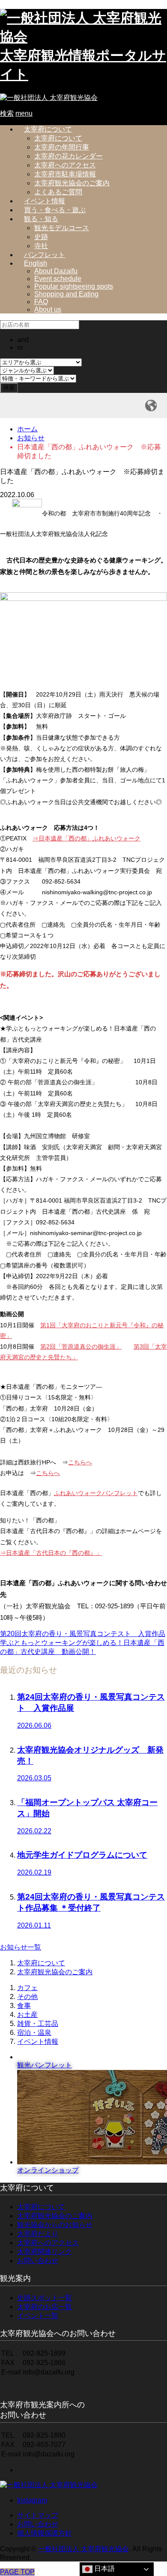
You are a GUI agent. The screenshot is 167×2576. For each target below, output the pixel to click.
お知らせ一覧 (21, 1947)
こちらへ (80, 1462)
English (36, 263)
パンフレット (45, 255)
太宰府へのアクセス (65, 165)
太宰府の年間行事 (62, 147)
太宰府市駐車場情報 (65, 174)
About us (48, 309)
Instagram (32, 2500)
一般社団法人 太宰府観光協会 (83, 2549)
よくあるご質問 (58, 192)
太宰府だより (38, 2234)
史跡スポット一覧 (45, 2298)
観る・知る (41, 219)
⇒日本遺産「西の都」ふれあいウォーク (86, 838)
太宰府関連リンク (45, 2252)
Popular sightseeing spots (74, 286)
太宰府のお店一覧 (45, 2307)
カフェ (27, 1988)
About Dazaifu (56, 271)
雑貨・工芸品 (38, 2024)
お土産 (27, 2015)
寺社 (41, 246)
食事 (24, 2006)
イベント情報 (45, 201)
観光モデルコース (62, 228)
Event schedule (58, 279)
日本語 (104, 2569)
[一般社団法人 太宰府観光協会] (49, 98)
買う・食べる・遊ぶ (55, 210)
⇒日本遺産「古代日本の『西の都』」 (51, 1553)
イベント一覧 (38, 2316)
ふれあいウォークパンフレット (96, 1493)
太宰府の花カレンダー (69, 156)
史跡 (41, 237)
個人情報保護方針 (45, 2533)
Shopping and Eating (66, 294)
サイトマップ (38, 2515)
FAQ (41, 302)
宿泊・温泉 (34, 2033)
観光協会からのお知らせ (55, 2225)
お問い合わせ (38, 2261)
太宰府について (48, 129)
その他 (27, 1997)
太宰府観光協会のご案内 (72, 183)
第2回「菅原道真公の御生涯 (78, 1347)
